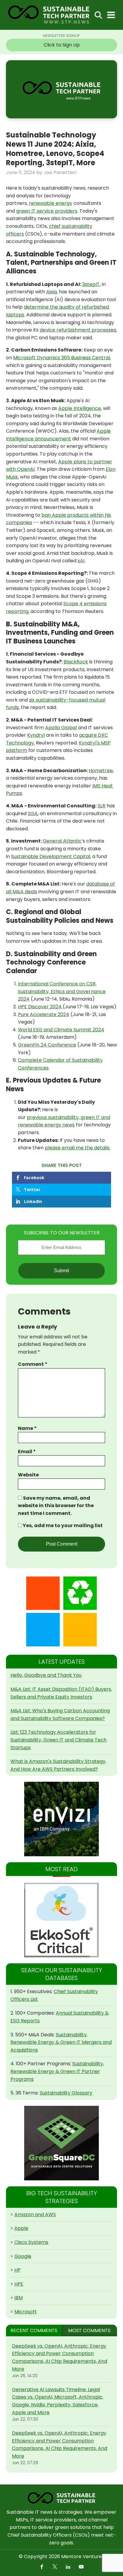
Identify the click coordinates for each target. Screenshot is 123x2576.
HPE (19, 2284)
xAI (81, 561)
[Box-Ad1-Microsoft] (61, 1611)
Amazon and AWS (35, 2214)
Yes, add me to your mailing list (62, 1525)
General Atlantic (62, 841)
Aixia (51, 292)
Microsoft (26, 2312)
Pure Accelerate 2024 (44, 1014)
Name (27, 1428)
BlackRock (76, 662)
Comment (33, 1364)
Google (23, 2256)
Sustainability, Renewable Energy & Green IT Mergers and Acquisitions (61, 2042)
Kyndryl (36, 735)
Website (28, 1475)
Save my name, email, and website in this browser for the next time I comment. (56, 1506)
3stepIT (91, 284)
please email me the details (77, 1148)
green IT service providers (47, 211)
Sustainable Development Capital (51, 856)
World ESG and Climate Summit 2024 (61, 1030)
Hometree (101, 771)
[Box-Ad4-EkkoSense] (61, 1920)
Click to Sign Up (62, 45)
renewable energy (51, 203)
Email (27, 1452)
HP (17, 2270)
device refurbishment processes (78, 330)
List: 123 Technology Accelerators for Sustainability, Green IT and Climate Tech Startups (59, 1740)
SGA (33, 813)
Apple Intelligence (80, 408)
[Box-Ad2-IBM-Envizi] (61, 1819)
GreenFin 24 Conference (47, 1045)
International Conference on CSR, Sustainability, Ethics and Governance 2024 (62, 991)
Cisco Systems (31, 2242)
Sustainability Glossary (66, 2093)
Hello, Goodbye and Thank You (46, 1675)
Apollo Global (61, 728)
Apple (21, 2228)
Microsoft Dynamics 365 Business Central (61, 358)
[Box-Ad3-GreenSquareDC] (61, 2143)
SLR (102, 806)
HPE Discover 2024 (40, 1007)
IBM (19, 2298)
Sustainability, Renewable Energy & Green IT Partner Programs (57, 2071)
